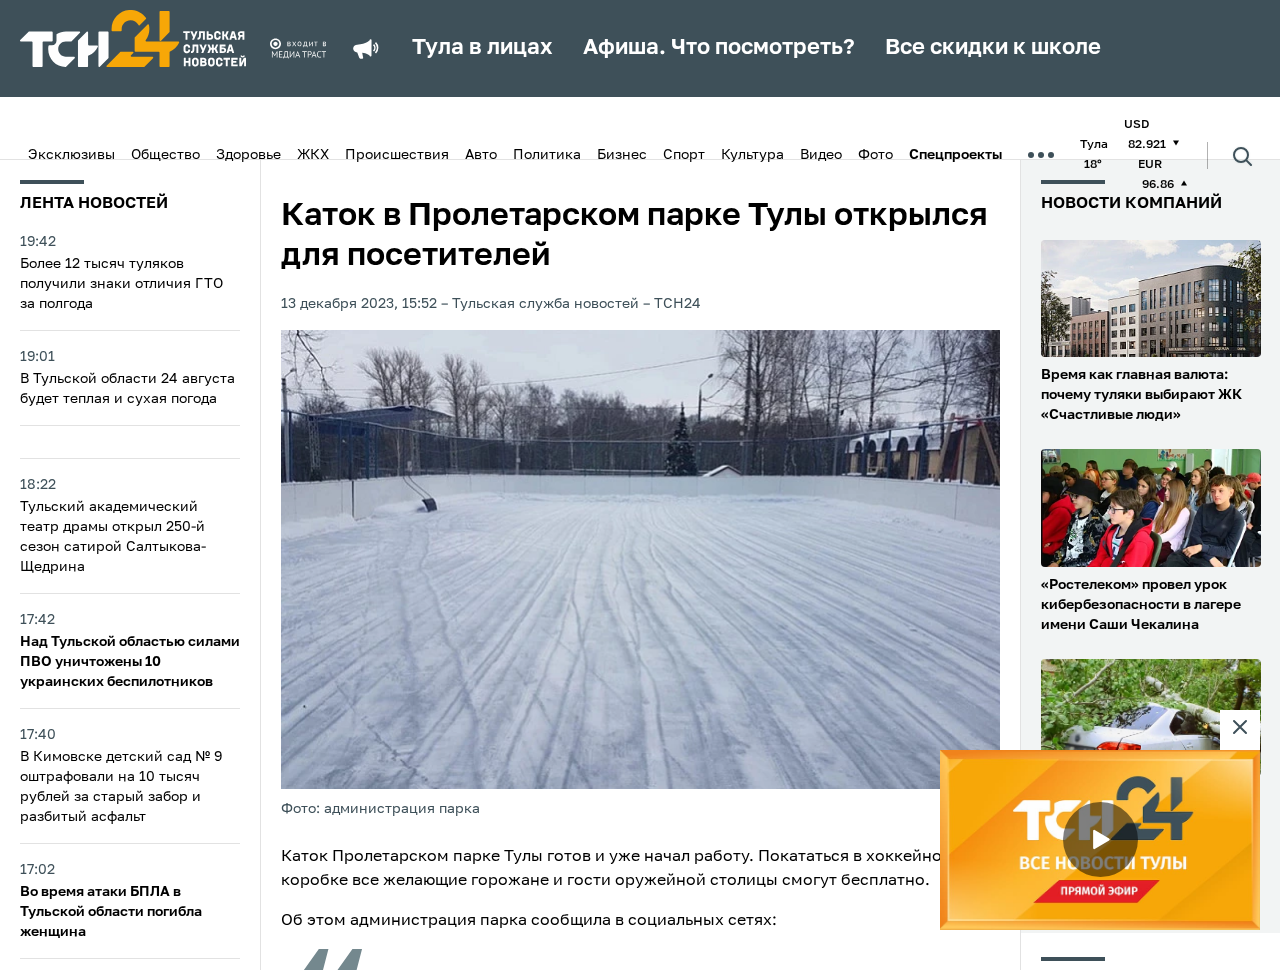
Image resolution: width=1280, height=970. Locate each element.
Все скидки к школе (993, 48)
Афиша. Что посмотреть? (719, 48)
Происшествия (397, 155)
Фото (875, 155)
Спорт (684, 155)
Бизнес (622, 155)
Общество (165, 155)
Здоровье (248, 155)
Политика (547, 155)
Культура (752, 155)
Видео (821, 155)
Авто (481, 155)
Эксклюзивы (71, 155)
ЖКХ (313, 155)
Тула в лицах (482, 48)
